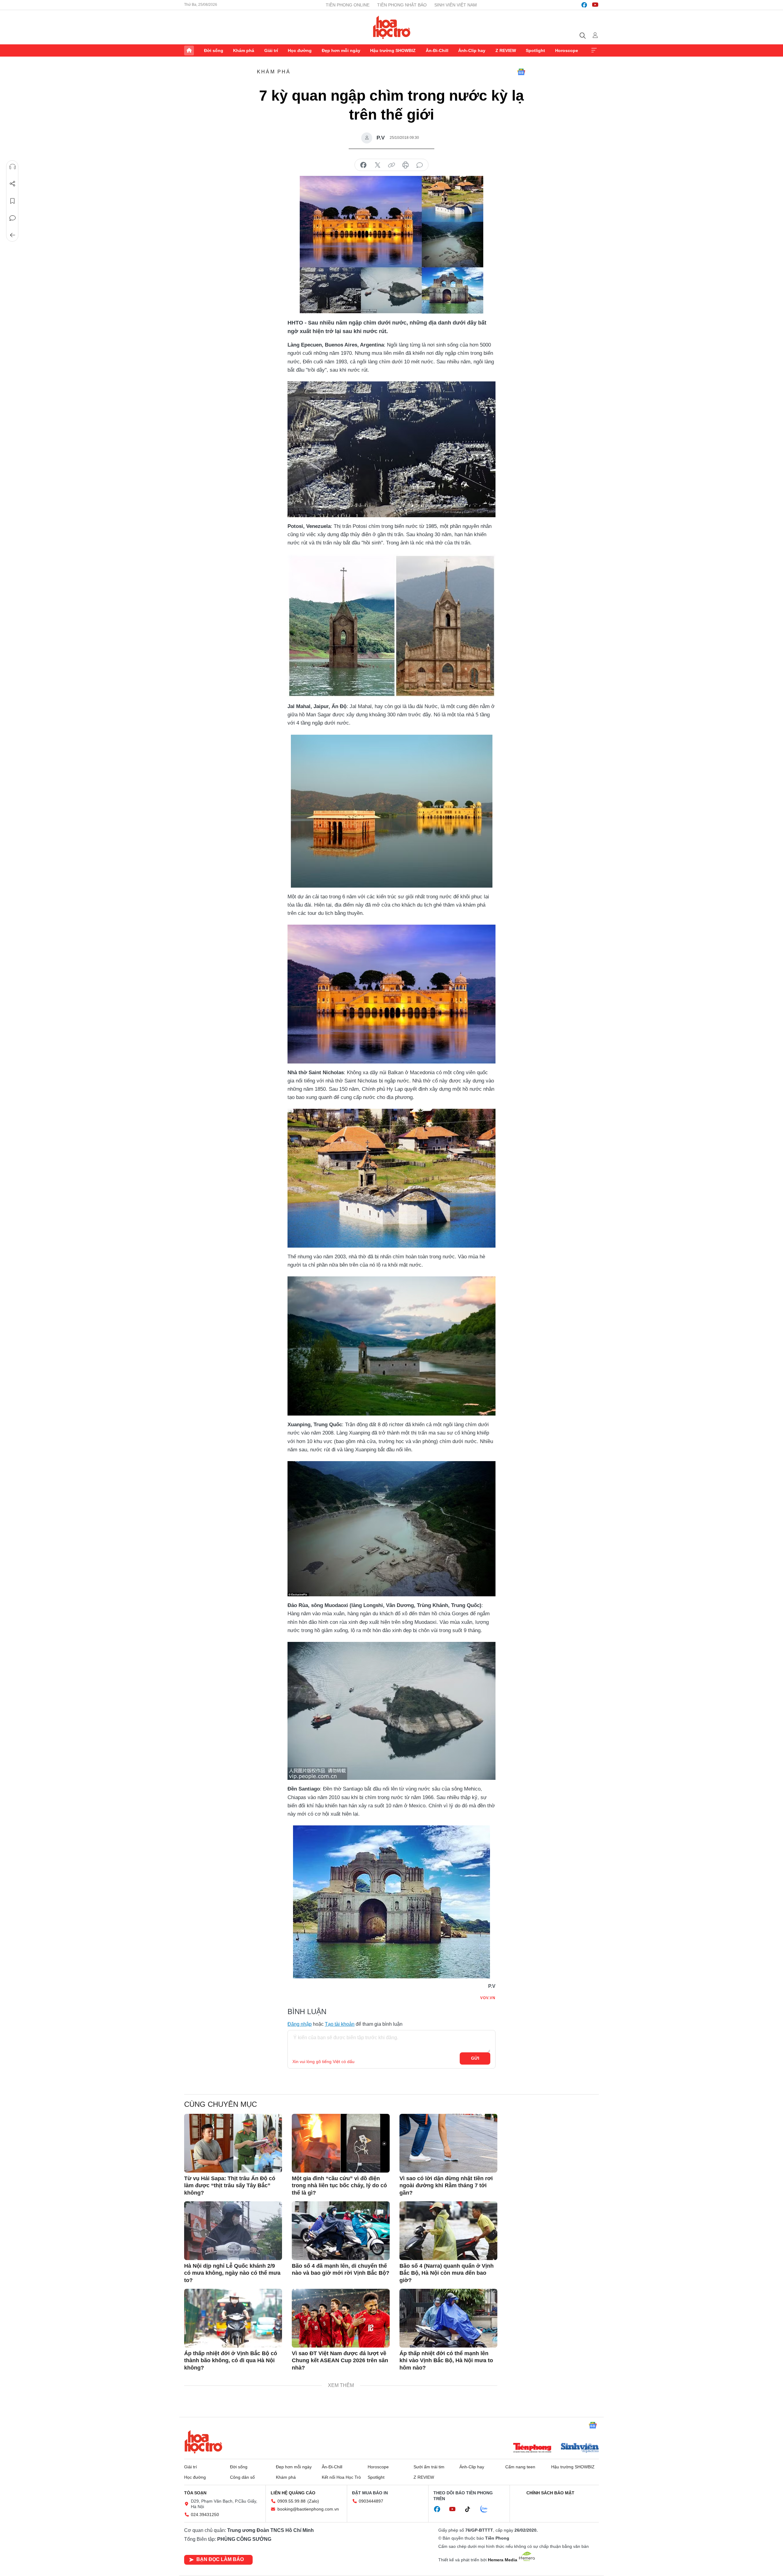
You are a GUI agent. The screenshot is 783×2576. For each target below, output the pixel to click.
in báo (406, 165)
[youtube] (595, 5)
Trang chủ (189, 50)
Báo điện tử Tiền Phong (392, 27)
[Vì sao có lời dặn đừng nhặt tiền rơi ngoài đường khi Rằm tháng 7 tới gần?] (448, 2143)
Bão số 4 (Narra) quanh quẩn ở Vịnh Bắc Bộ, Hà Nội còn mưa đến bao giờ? (447, 2273)
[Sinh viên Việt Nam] (580, 2448)
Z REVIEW (506, 50)
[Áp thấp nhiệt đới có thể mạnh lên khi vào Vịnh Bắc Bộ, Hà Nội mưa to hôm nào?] (448, 2318)
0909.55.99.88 (291, 2501)
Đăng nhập (300, 2024)
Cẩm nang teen (520, 2467)
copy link (391, 165)
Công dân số (242, 2477)
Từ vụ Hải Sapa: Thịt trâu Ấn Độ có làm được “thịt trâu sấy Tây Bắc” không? (230, 2186)
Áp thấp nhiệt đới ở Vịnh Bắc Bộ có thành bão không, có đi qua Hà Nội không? (231, 2361)
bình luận (420, 165)
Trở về (13, 235)
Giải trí (271, 50)
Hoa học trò (203, 2442)
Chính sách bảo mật (550, 2493)
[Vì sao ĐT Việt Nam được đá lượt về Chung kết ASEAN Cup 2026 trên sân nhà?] (341, 2318)
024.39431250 (205, 2515)
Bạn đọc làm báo (220, 2559)
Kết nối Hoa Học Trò (341, 2477)
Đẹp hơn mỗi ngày (341, 50)
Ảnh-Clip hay (472, 50)
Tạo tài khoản (340, 2024)
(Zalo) (313, 2501)
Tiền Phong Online (348, 5)
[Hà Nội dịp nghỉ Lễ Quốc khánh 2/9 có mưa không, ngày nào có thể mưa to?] (233, 2231)
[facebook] (584, 5)
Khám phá (244, 50)
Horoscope (567, 50)
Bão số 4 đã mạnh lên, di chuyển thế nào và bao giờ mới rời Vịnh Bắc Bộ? (341, 2269)
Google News (521, 72)
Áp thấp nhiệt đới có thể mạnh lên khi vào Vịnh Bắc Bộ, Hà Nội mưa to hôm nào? (446, 2361)
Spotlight (535, 50)
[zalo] (487, 2509)
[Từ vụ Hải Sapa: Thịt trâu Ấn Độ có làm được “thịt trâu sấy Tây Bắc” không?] (233, 2143)
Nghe (13, 167)
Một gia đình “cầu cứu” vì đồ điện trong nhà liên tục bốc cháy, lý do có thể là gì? (339, 2186)
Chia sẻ (13, 184)
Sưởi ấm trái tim (429, 2467)
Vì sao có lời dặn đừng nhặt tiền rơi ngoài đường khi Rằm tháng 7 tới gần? (446, 2186)
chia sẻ (363, 165)
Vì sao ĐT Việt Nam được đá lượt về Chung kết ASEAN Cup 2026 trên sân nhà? (340, 2361)
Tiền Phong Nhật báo (402, 5)
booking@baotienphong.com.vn (308, 2509)
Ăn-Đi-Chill (437, 50)
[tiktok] (471, 2509)
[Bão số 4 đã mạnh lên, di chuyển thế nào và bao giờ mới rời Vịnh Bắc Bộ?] (341, 2231)
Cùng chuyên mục (221, 2104)
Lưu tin (13, 201)
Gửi (475, 2058)
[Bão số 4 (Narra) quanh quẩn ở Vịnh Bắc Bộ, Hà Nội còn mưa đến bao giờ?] (448, 2231)
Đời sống (214, 50)
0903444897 (371, 2501)
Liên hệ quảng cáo (293, 2493)
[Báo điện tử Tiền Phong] (532, 2448)
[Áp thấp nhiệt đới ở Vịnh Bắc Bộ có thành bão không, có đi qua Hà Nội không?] (233, 2318)
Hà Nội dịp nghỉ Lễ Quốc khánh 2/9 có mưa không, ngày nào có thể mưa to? (232, 2273)
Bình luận (13, 218)
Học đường (300, 50)
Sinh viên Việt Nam (456, 5)
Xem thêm (594, 50)
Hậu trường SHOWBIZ (393, 50)
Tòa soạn (195, 2493)
